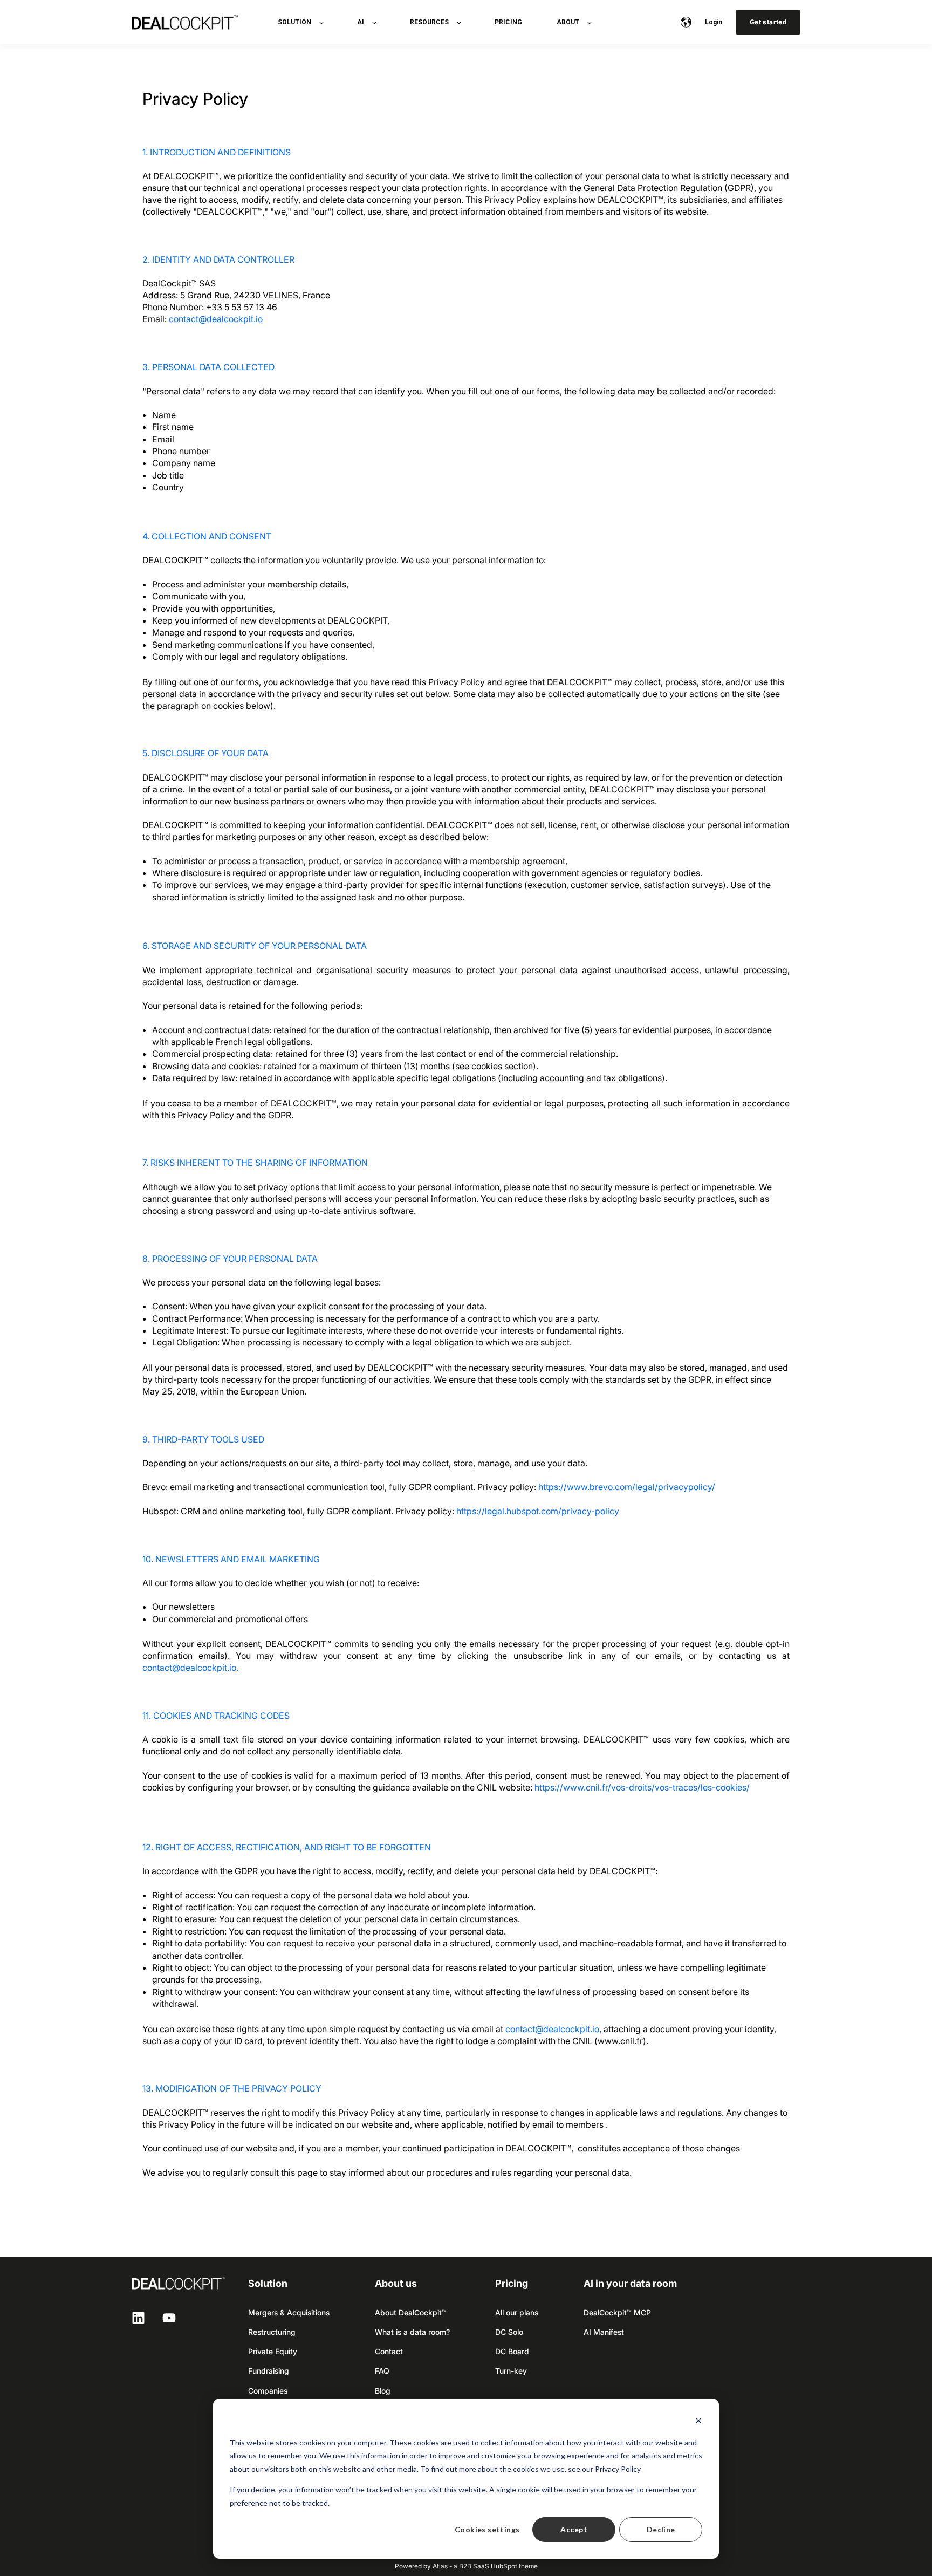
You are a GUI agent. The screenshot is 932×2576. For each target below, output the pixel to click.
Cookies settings (487, 2529)
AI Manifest (604, 2332)
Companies (268, 2391)
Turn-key (511, 2371)
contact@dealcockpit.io (216, 319)
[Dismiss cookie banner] (698, 2422)
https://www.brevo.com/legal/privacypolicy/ (627, 1487)
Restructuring (272, 2332)
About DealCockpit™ (411, 2312)
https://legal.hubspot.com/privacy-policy (538, 1511)
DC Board (512, 2351)
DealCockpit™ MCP (617, 2312)
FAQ (382, 2371)
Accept (574, 2529)
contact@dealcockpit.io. (190, 1668)
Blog (383, 2391)
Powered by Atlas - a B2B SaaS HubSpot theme (466, 2566)
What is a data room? (412, 2332)
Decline (661, 2529)
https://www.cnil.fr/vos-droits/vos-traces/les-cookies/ (642, 1787)
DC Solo (509, 2332)
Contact (389, 2351)
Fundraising (269, 2371)
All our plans (517, 2312)
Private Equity (273, 2351)
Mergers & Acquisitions (289, 2312)
